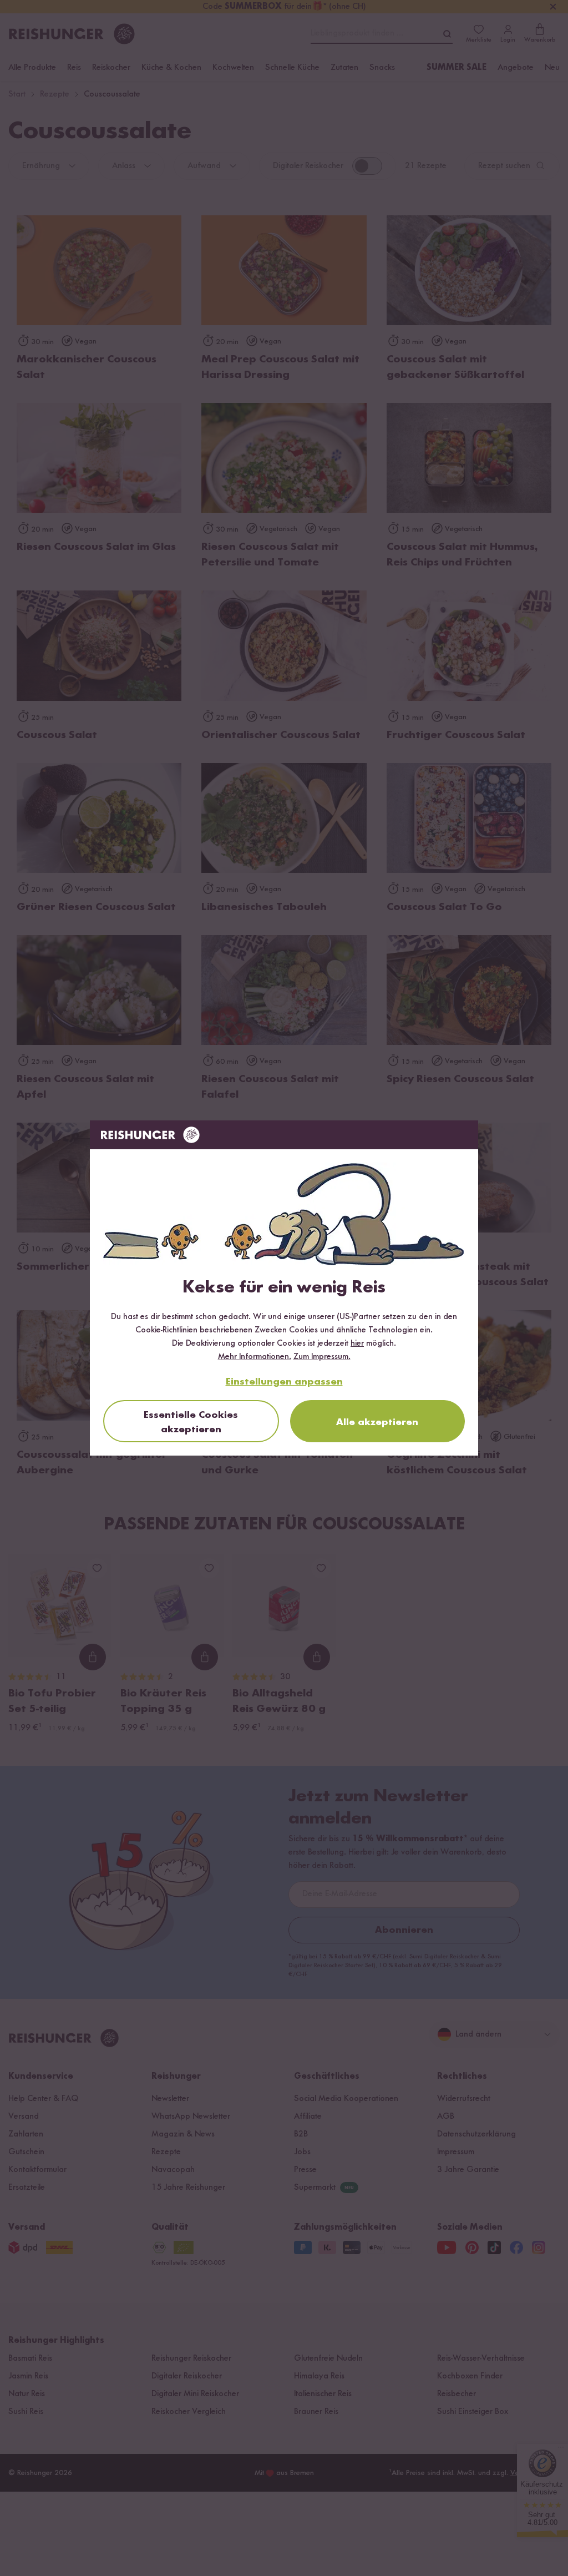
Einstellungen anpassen (284, 1382)
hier (357, 1343)
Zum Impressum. (322, 1357)
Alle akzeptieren (377, 1422)
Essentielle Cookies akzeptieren (191, 1422)
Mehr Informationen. (255, 1357)
